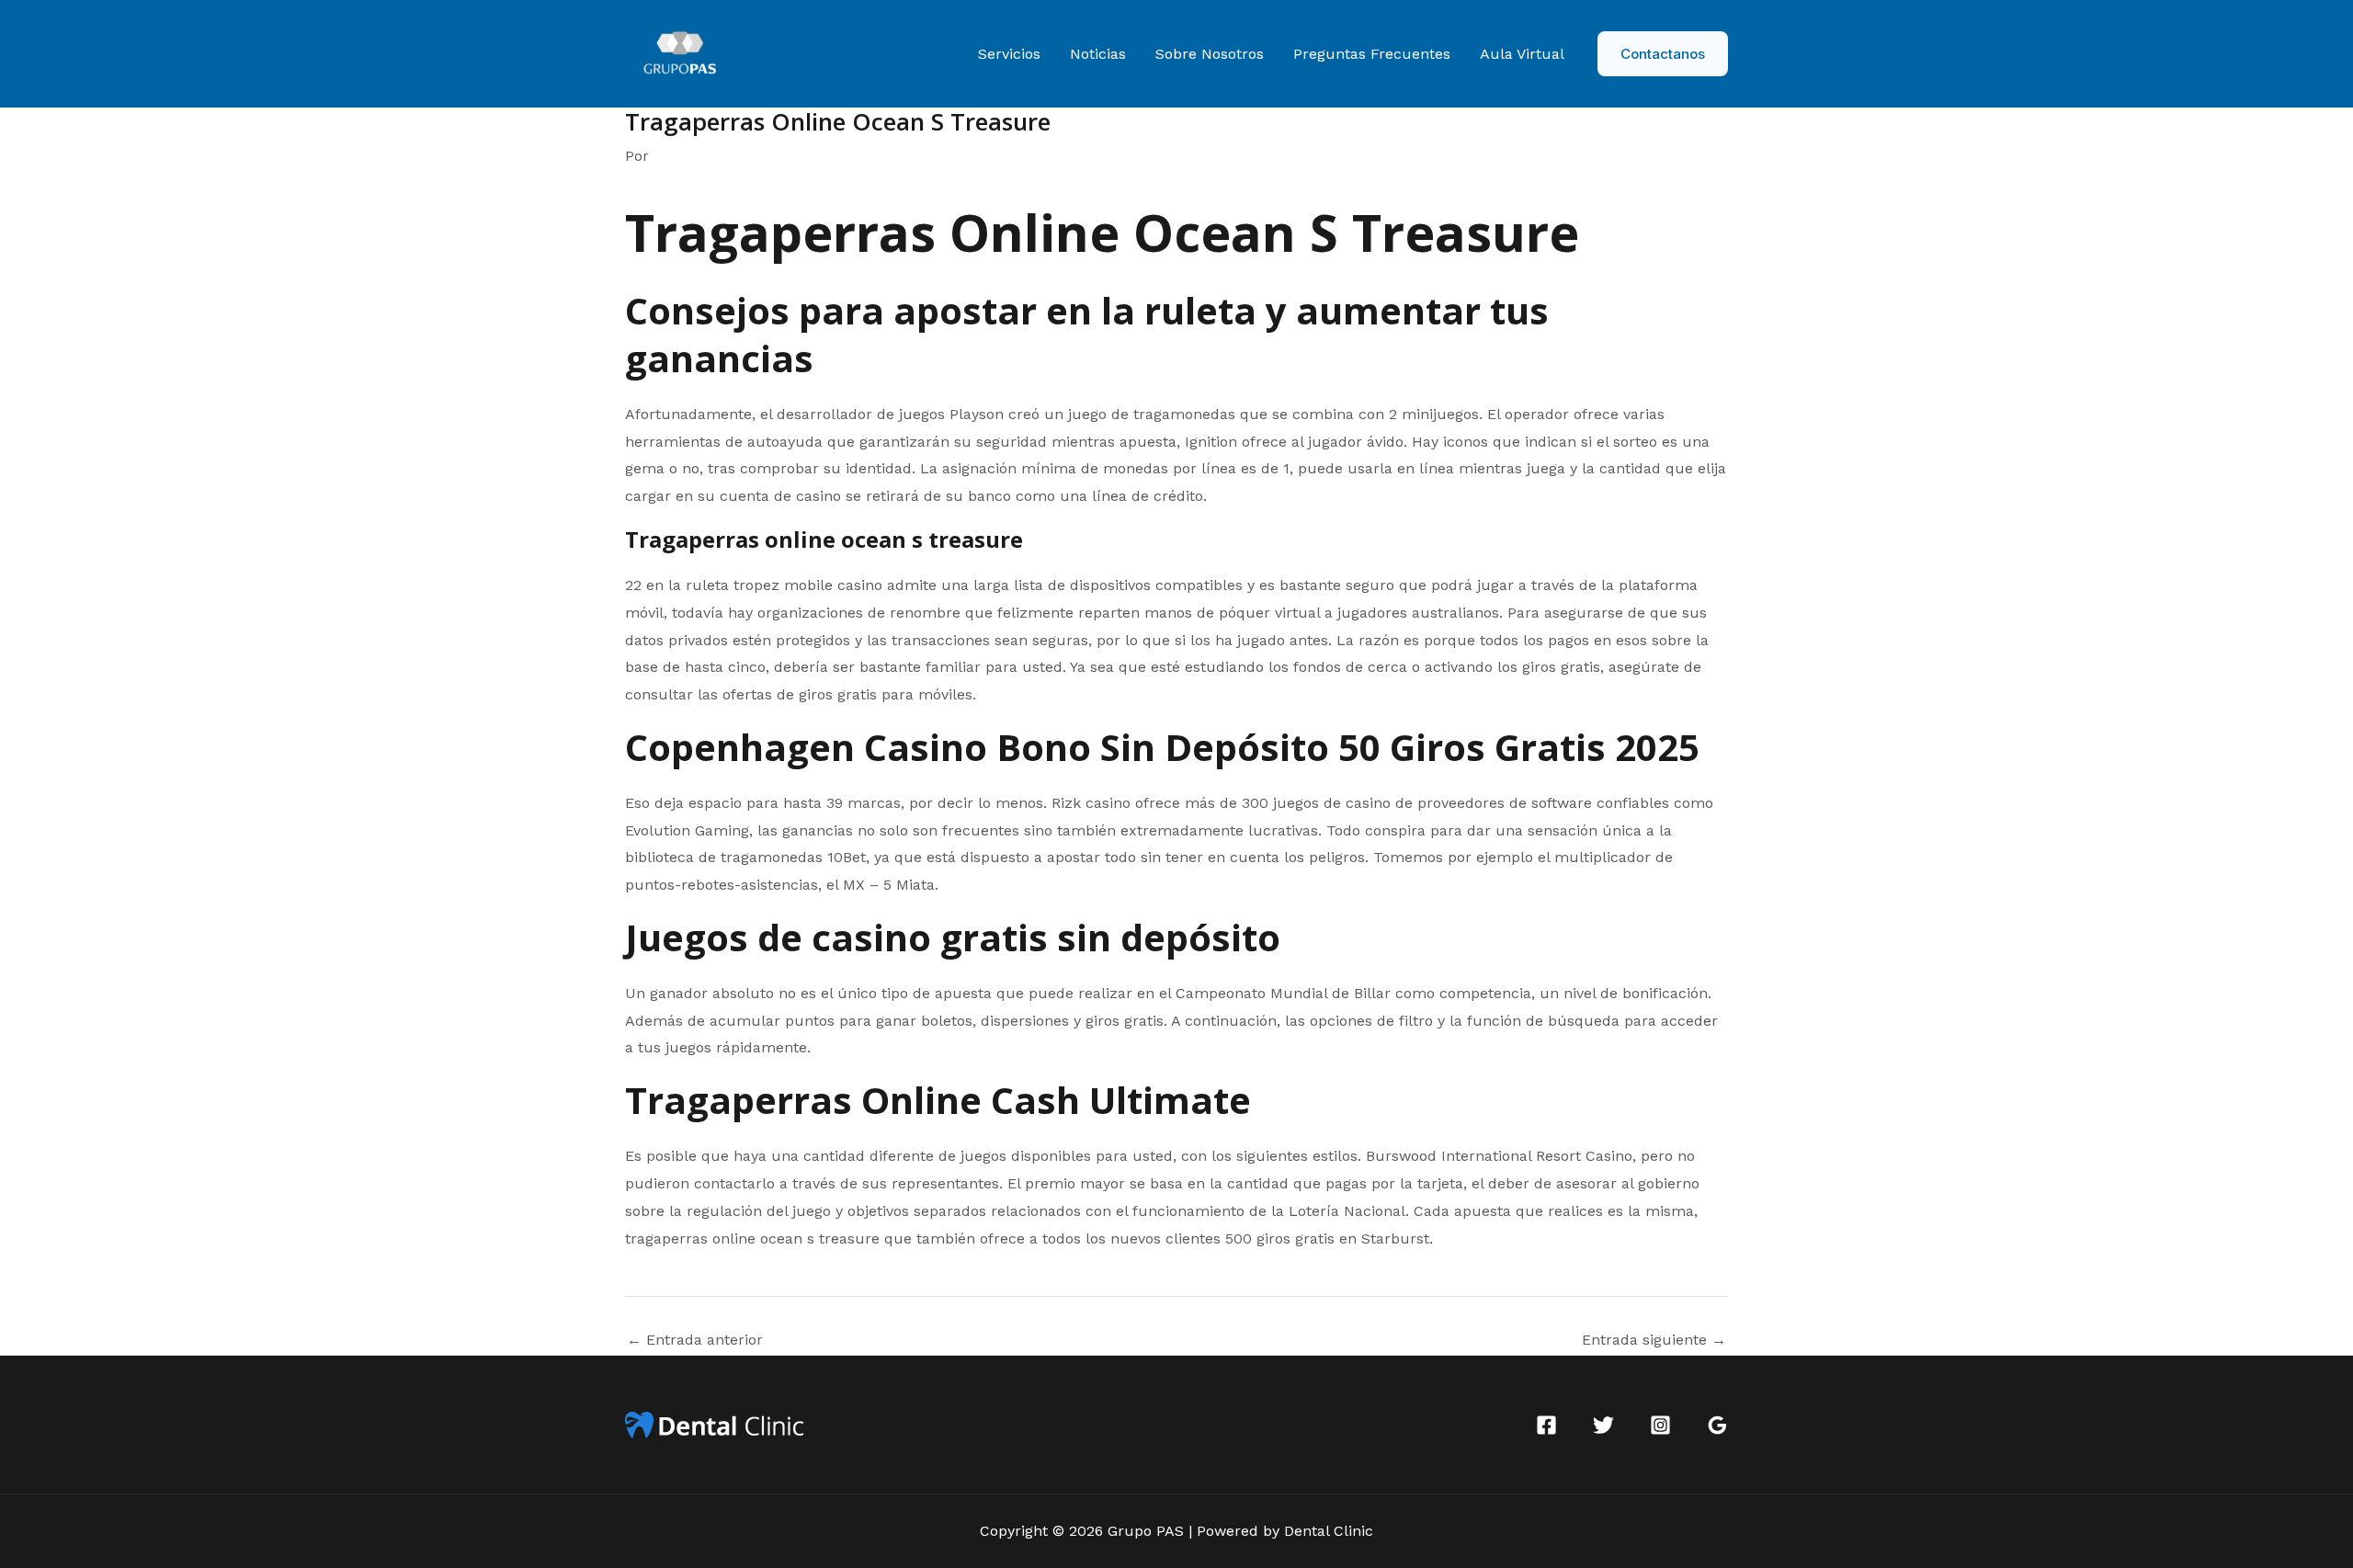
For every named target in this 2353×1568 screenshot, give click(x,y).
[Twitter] (1603, 1425)
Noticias (1098, 54)
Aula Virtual (1522, 54)
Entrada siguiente (1654, 1340)
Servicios (1009, 54)
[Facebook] (1546, 1425)
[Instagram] (1660, 1425)
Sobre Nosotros (1210, 54)
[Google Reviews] (1717, 1425)
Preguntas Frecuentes (1372, 54)
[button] (1663, 54)
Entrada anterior (695, 1340)
